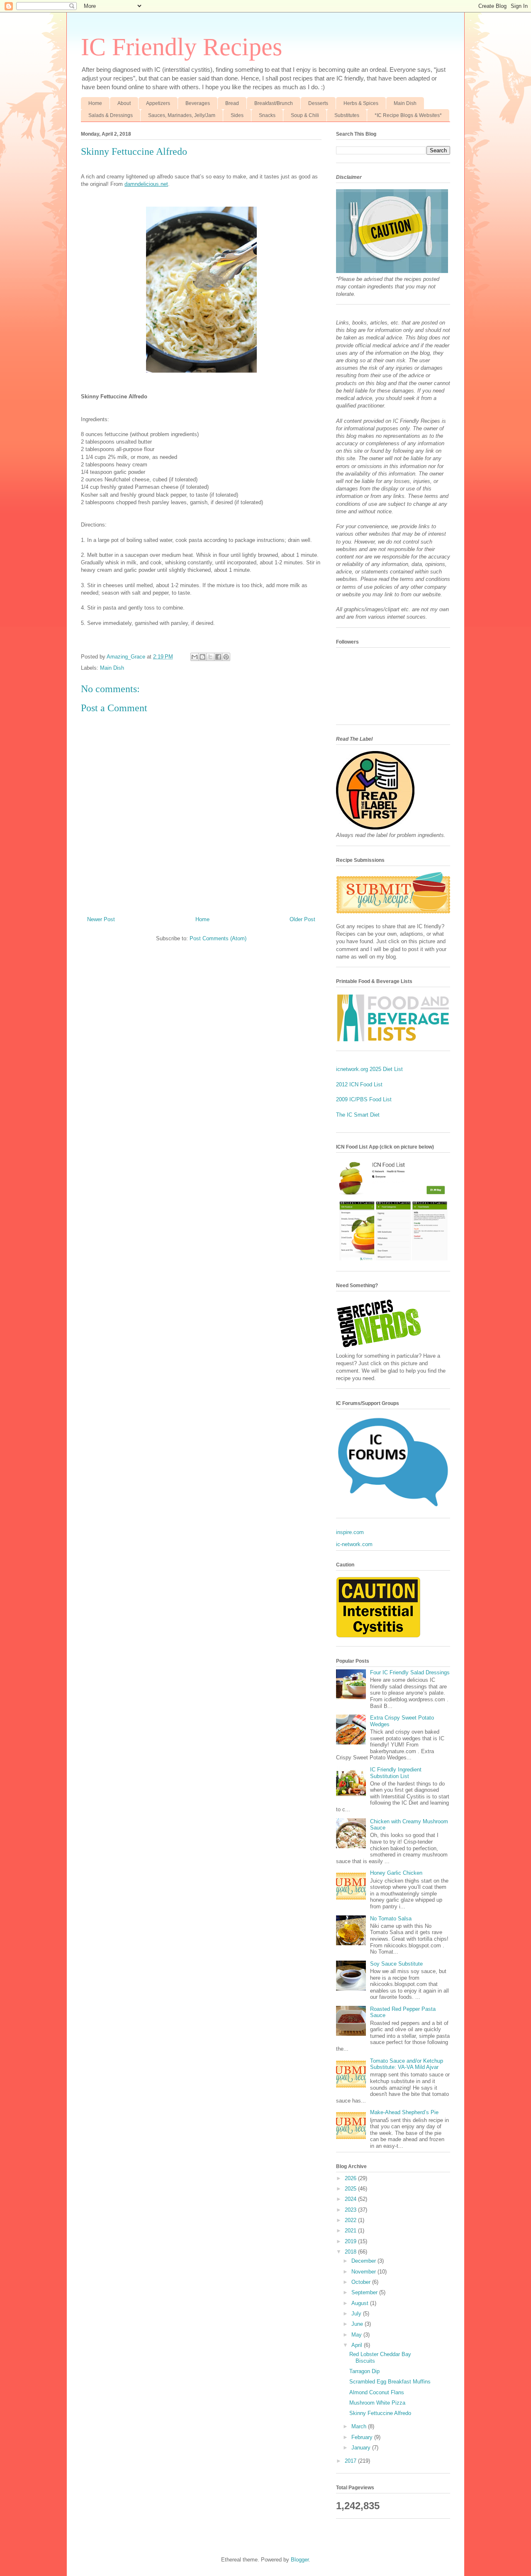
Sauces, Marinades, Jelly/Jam (182, 115)
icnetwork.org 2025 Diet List (369, 1069)
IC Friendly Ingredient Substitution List (396, 1773)
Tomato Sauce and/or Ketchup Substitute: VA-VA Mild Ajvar (407, 2064)
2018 (351, 2252)
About (124, 103)
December (364, 2261)
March (360, 2426)
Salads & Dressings (111, 115)
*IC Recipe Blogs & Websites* (408, 115)
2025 (351, 2189)
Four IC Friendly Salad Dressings (410, 1672)
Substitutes (347, 115)
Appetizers (158, 103)
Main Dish (405, 103)
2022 (351, 2220)
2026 (351, 2178)
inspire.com (350, 1532)
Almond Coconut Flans (377, 2392)
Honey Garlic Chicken (396, 1873)
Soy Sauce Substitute (396, 1964)
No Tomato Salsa (391, 1919)
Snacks (267, 115)
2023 (351, 2210)
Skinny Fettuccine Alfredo (380, 2413)
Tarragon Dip (364, 2371)
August (361, 2303)
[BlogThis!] (202, 657)
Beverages (198, 103)
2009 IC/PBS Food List (364, 1099)
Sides (237, 115)
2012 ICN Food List (359, 1084)
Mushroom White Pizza (377, 2403)
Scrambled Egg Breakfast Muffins (390, 2382)
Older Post (302, 919)
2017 (351, 2461)
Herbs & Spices (361, 103)
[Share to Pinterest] (226, 657)
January (362, 2448)
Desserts (318, 103)
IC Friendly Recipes (181, 47)
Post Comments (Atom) (218, 938)
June (358, 2324)
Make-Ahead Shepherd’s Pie (404, 2112)
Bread (232, 103)
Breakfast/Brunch (274, 103)
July (357, 2314)
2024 (351, 2199)
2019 (351, 2241)
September (365, 2292)
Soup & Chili (305, 115)
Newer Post (101, 919)
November (364, 2272)
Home (95, 103)
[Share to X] (210, 657)
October (362, 2282)
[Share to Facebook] (218, 657)
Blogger (300, 2560)
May (357, 2335)
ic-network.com (354, 1544)
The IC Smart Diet (358, 1115)
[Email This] (195, 657)
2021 (351, 2231)
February (363, 2437)
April (358, 2345)
